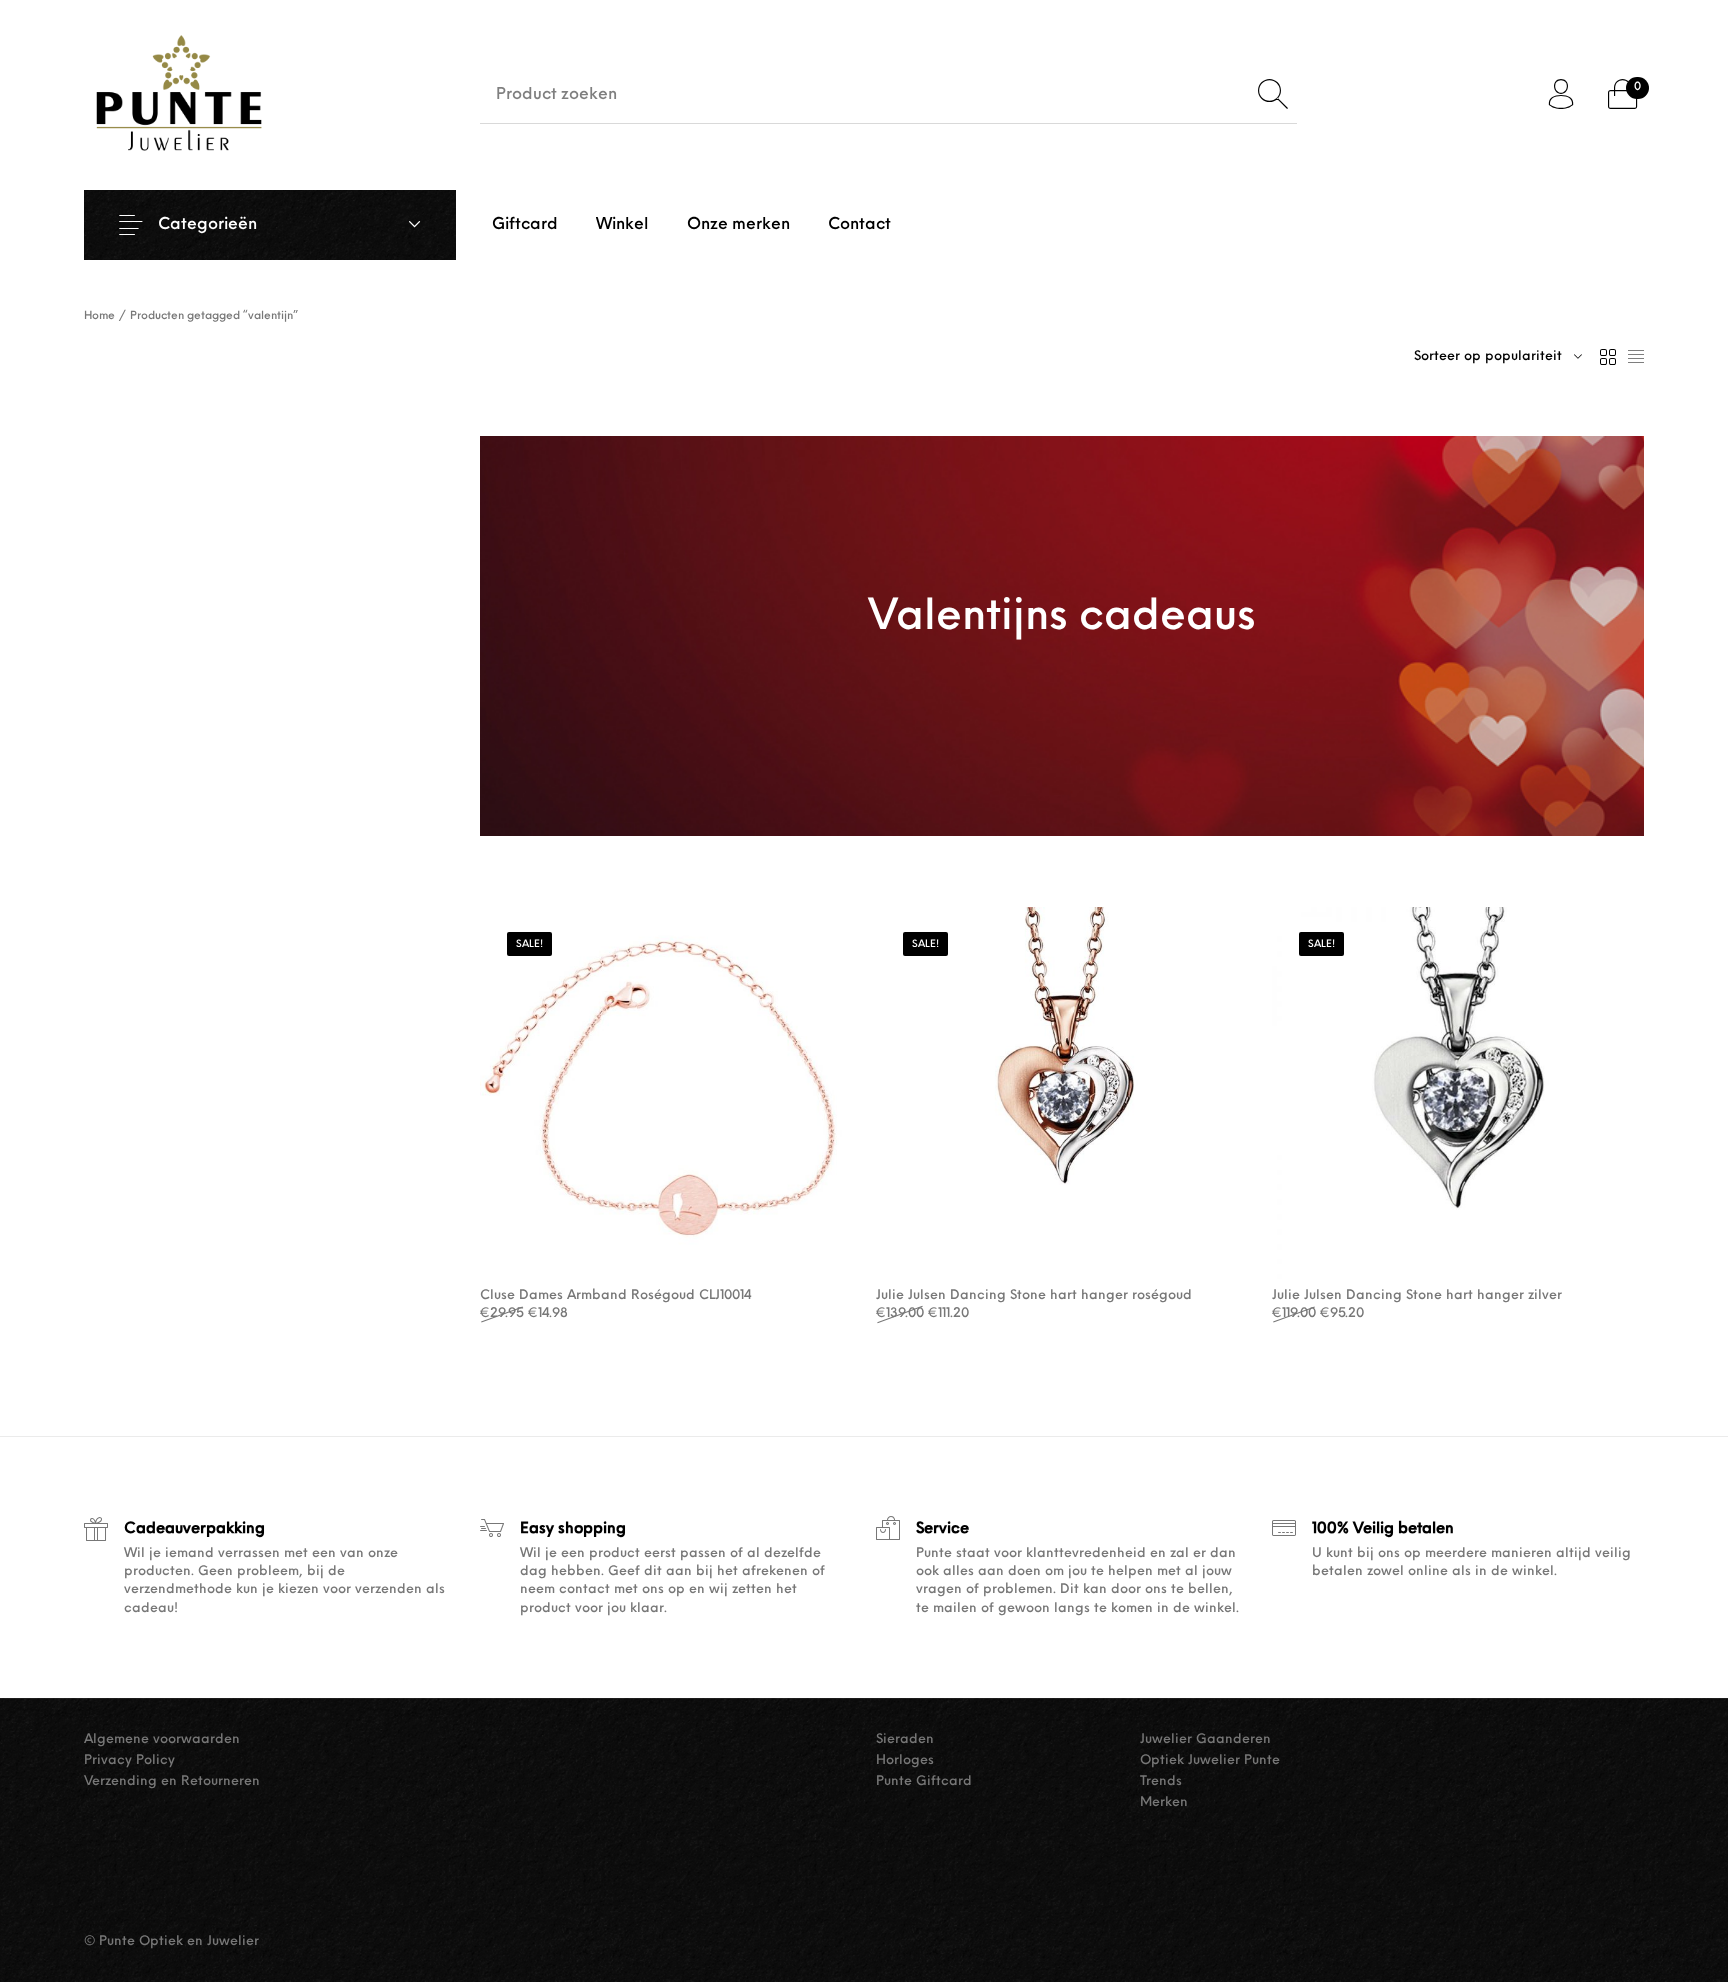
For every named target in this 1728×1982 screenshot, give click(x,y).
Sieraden (905, 1739)
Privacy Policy (129, 1760)
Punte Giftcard (924, 1781)
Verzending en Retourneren (172, 1781)
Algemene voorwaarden (162, 1739)
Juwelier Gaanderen (1205, 1739)
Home (99, 316)
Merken (1164, 1802)
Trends (1161, 1781)
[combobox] (1498, 357)
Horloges (905, 1760)
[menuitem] (525, 225)
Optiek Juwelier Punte (1210, 1760)
